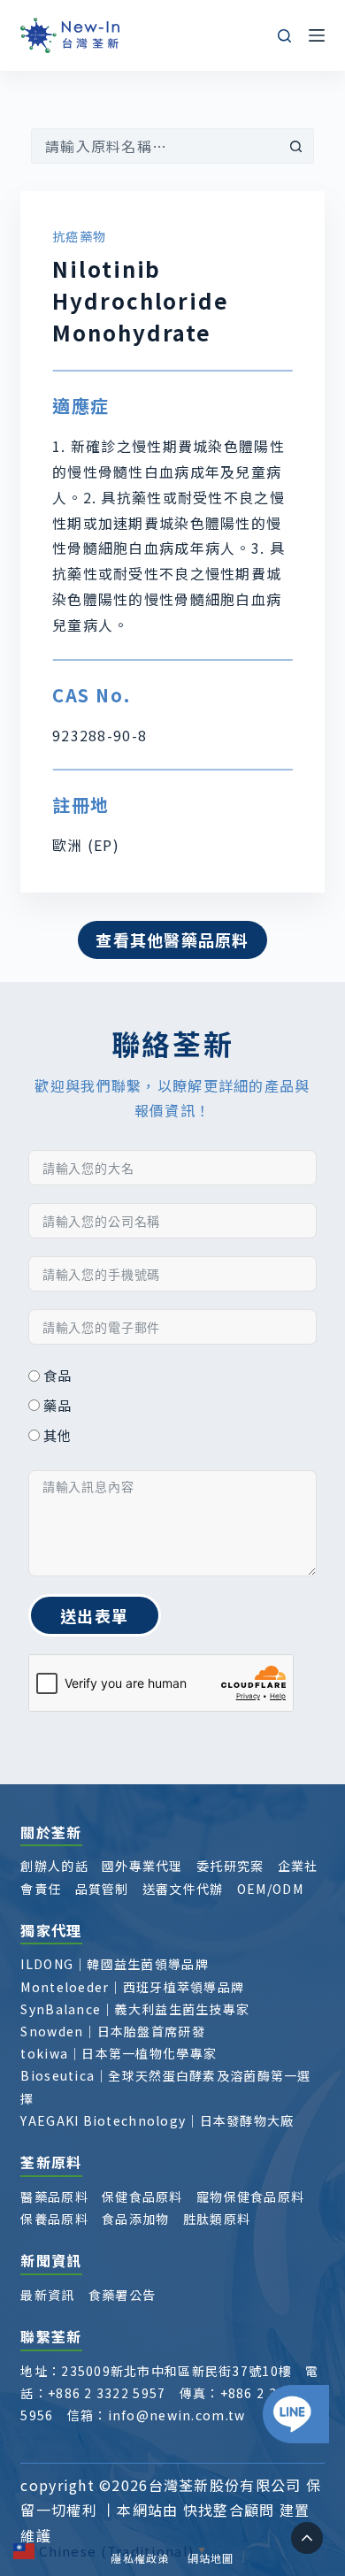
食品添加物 (135, 2219)
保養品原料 (54, 2219)
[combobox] (156, 146)
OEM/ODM (270, 1889)
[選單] (317, 35)
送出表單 (94, 1615)
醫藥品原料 (54, 2196)
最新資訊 (47, 2295)
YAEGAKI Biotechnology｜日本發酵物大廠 (157, 2120)
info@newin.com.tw (177, 2415)
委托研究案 (230, 1866)
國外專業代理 (142, 1866)
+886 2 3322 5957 (107, 2393)
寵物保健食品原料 (250, 2196)
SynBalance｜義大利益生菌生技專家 (135, 2009)
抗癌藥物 (79, 236)
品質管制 (102, 1889)
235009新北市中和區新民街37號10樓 (176, 2371)
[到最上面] (307, 2538)
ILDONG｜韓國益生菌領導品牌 (114, 1964)
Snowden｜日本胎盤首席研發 (112, 2031)
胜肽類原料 (217, 2219)
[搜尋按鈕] (296, 146)
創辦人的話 (54, 1866)
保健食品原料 (142, 2196)
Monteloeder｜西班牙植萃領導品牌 (132, 1987)
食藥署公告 (122, 2295)
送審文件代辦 (183, 1889)
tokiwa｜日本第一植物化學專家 (119, 2053)
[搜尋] (284, 36)
